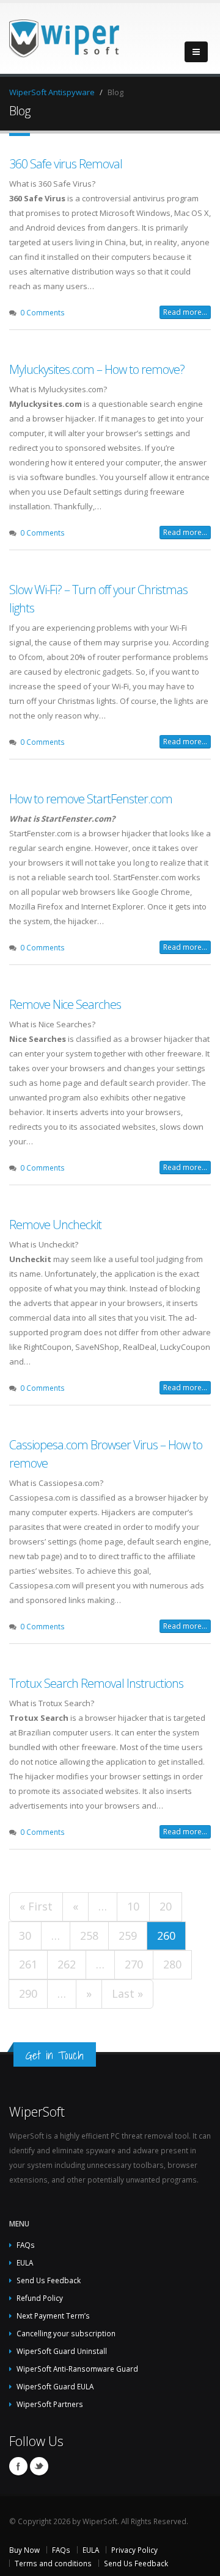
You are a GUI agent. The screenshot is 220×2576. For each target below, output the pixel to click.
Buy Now (24, 2550)
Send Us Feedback (49, 2280)
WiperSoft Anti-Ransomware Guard (77, 2369)
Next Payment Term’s (53, 2316)
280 (172, 1964)
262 (67, 1964)
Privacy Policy (134, 2550)
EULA (25, 2262)
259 (128, 1936)
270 (134, 1964)
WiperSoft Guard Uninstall (62, 2351)
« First (36, 1906)
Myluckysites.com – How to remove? (97, 369)
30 (25, 1936)
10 (133, 1906)
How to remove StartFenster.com (91, 799)
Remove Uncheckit (55, 1225)
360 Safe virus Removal (66, 164)
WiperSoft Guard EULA (55, 2386)
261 (28, 1964)
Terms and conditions (53, 2563)
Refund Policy (40, 2298)
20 (166, 1906)
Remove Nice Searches (65, 1004)
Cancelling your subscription (66, 2333)
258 (89, 1936)
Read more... (185, 312)
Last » (127, 1993)
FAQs (26, 2245)
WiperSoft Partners (50, 2404)
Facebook (18, 2466)
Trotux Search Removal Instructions (96, 1683)
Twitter (39, 2466)
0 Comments (42, 312)
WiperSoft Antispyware (52, 92)
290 (28, 1993)
